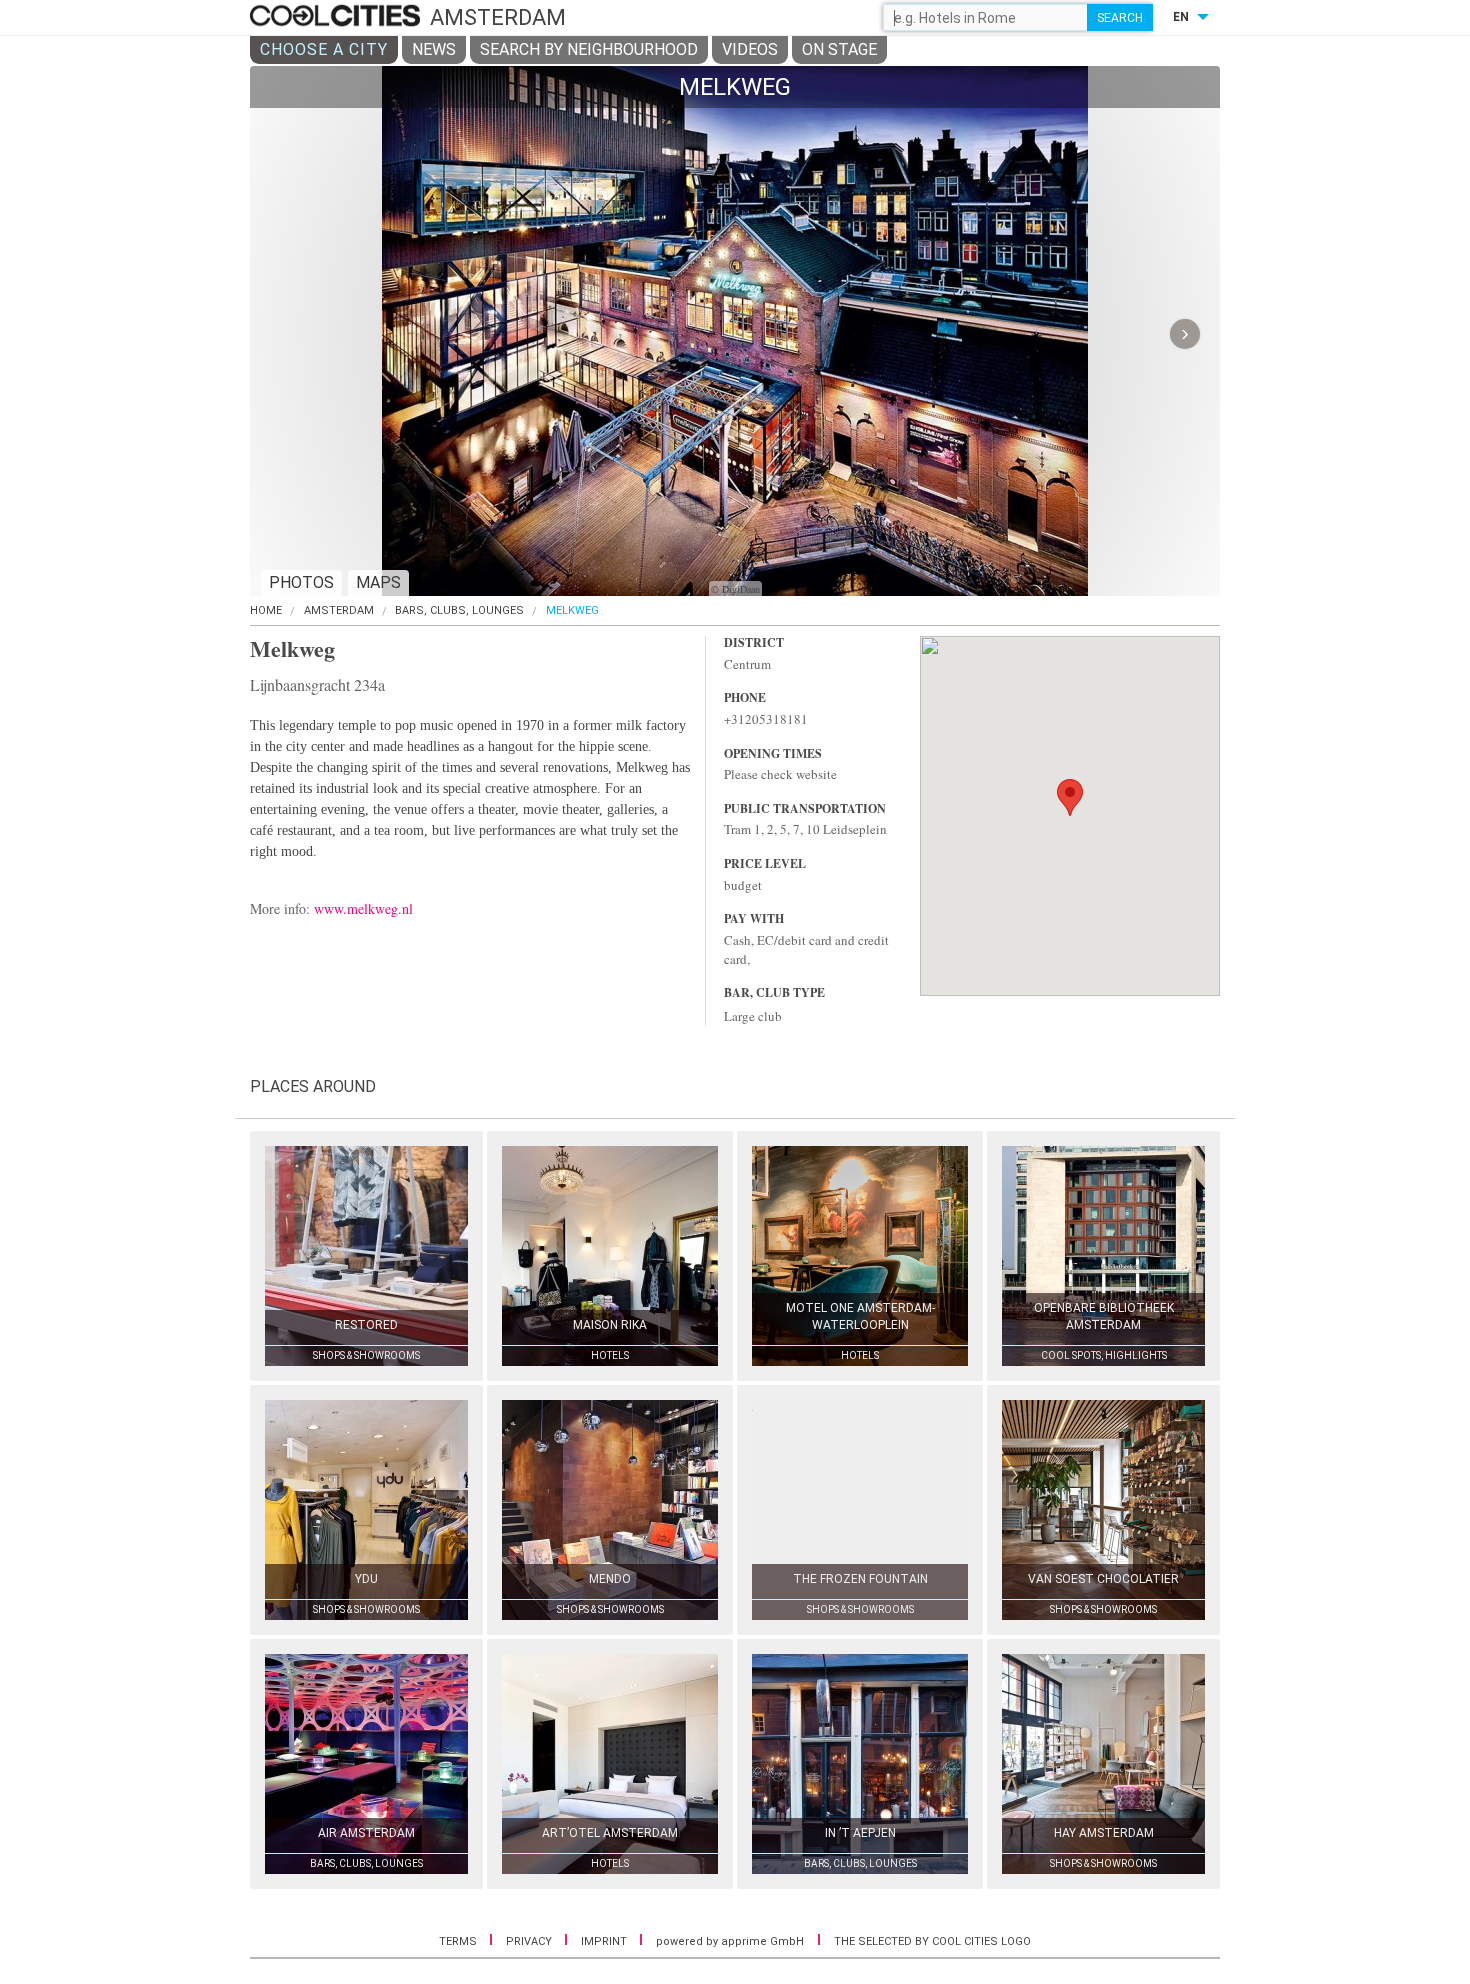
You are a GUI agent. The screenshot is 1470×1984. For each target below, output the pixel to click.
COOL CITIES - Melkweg (337, 17)
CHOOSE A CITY (324, 49)
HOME (266, 610)
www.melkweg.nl (363, 908)
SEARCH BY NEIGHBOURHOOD (589, 49)
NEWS (434, 49)
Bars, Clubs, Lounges (459, 610)
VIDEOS (750, 49)
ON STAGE (839, 49)
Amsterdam (339, 610)
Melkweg (572, 610)
